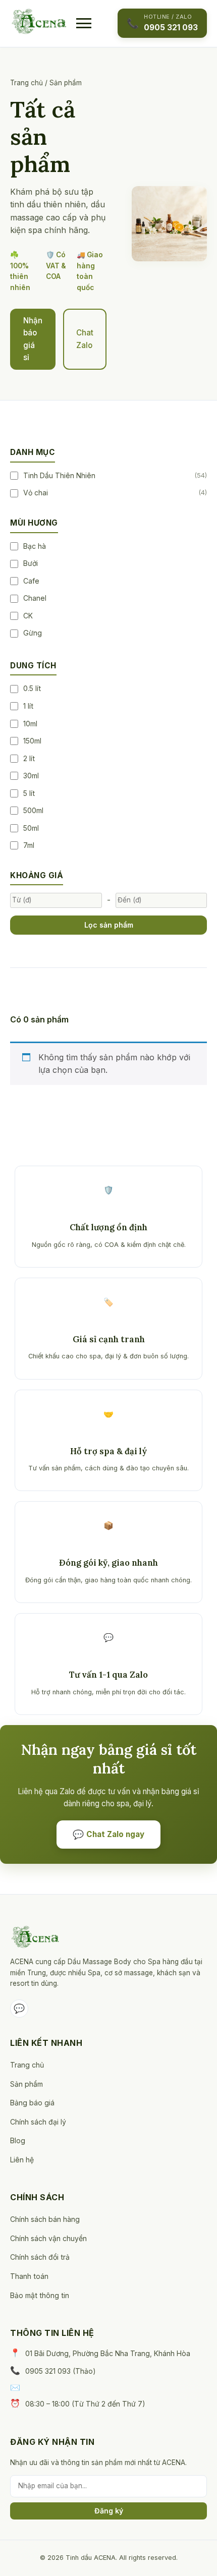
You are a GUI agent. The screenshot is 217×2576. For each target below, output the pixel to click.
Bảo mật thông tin (40, 2295)
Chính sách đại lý (38, 2122)
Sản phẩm (26, 2084)
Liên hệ (22, 2160)
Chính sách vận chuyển (48, 2238)
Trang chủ (26, 83)
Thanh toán (29, 2276)
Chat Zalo (85, 339)
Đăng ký (109, 2511)
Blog (18, 2140)
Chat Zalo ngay (108, 1834)
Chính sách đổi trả (40, 2257)
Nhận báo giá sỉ (33, 339)
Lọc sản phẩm (109, 925)
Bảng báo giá (32, 2103)
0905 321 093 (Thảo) (61, 2371)
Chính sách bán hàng (45, 2219)
